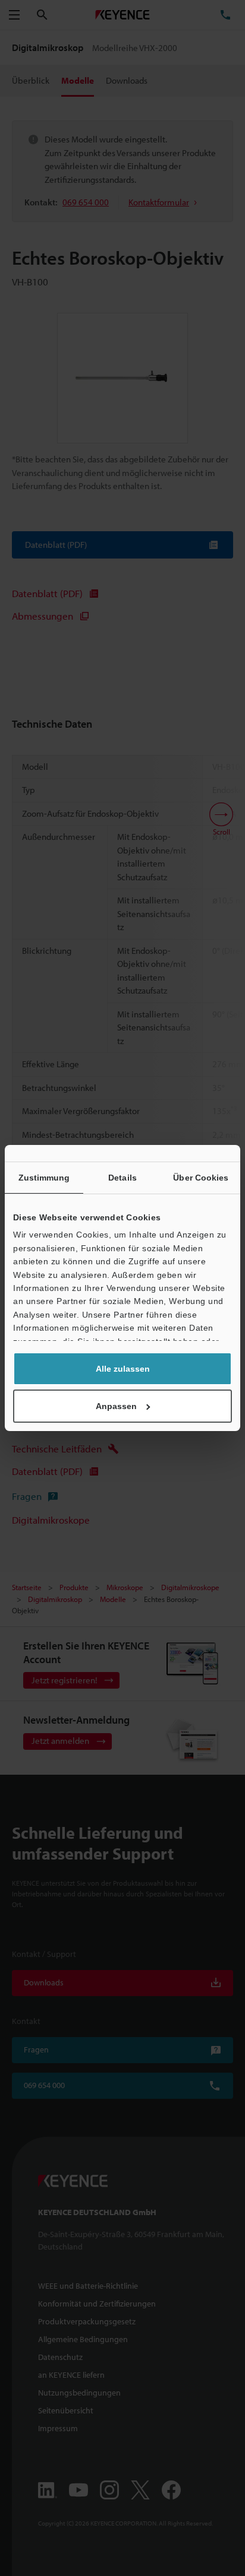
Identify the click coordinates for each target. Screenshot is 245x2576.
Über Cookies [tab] (201, 1178)
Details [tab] (122, 1178)
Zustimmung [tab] (44, 1178)
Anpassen (116, 1406)
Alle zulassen (123, 1369)
